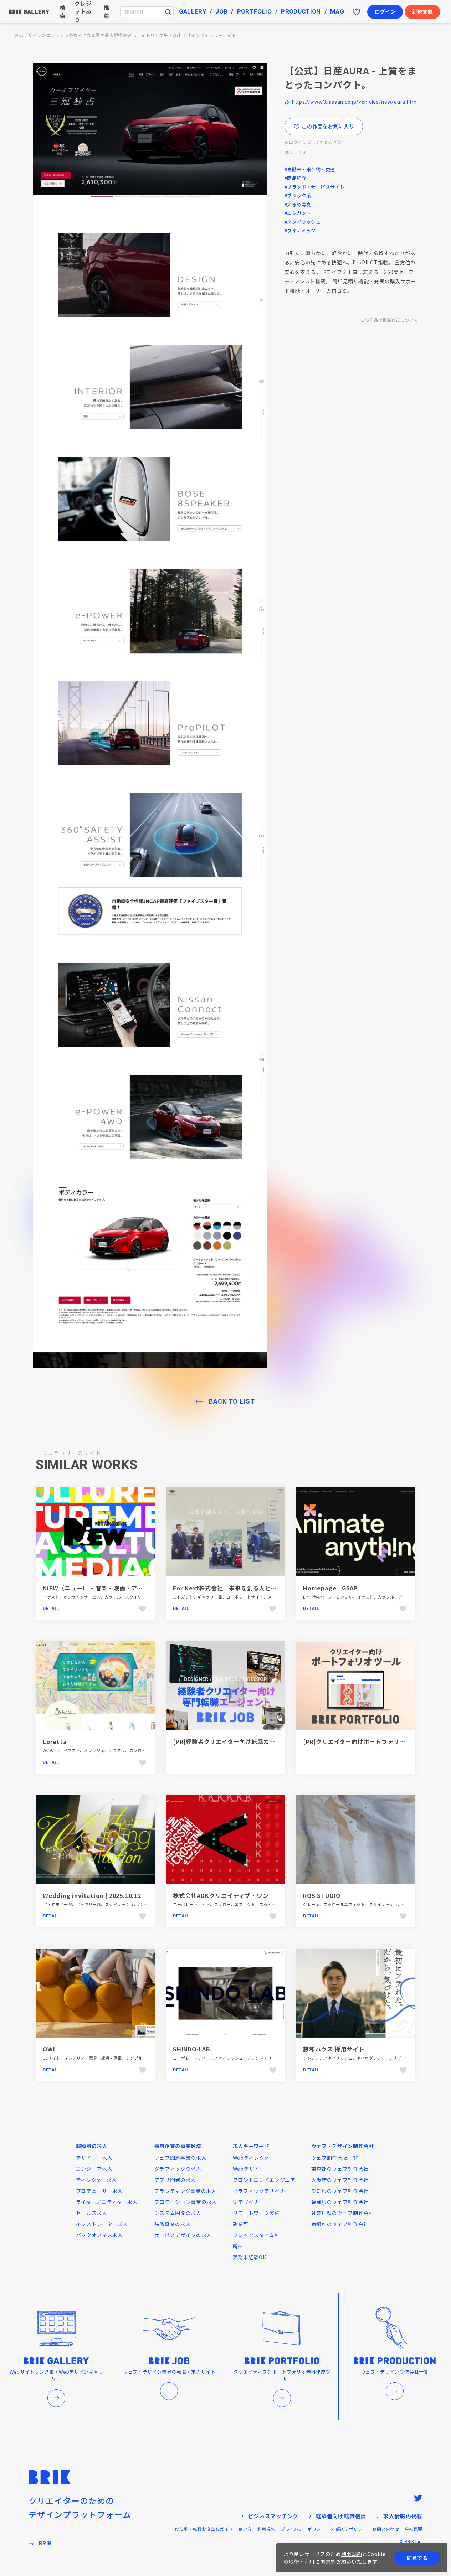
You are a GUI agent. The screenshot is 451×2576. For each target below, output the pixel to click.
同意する (417, 2558)
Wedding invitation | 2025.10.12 (92, 1895)
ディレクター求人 (97, 2180)
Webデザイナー (252, 2169)
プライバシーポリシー (303, 2529)
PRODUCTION (301, 11)
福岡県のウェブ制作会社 (340, 2202)
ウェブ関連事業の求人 (181, 2158)
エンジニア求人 (94, 2169)
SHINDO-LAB (192, 2049)
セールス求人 (92, 2213)
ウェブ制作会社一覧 (335, 2158)
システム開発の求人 (178, 2213)
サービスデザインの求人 (183, 2235)
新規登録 (423, 11)
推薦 (107, 11)
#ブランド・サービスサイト (314, 187)
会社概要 (414, 2529)
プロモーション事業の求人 (186, 2202)
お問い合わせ (386, 2529)
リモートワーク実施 (256, 2213)
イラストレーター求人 (102, 2224)
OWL (50, 2049)
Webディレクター (254, 2158)
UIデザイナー (249, 2202)
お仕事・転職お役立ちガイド (204, 2529)
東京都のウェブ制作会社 (340, 2169)
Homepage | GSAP (330, 1588)
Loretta (55, 1741)
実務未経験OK (250, 2257)
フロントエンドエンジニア (264, 2180)
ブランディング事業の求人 (186, 2191)
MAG (337, 11)
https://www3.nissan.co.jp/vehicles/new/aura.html (355, 102)
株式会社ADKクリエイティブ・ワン (221, 1895)
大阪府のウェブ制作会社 (340, 2180)
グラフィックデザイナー (262, 2191)
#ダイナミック (300, 230)
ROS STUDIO (322, 1895)
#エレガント (298, 213)
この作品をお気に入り (328, 126)
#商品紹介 (295, 178)
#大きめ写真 (298, 204)
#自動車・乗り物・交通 (310, 169)
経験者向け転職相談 (341, 2516)
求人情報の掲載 (403, 2516)
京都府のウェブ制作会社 (340, 2224)
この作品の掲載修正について (389, 320)
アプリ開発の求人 (175, 2180)
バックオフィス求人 (99, 2235)
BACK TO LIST (232, 1401)
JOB (221, 11)
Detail (51, 1609)
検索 (63, 11)
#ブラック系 (298, 195)
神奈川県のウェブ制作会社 (343, 2213)
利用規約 (266, 2529)
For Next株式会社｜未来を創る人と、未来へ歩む (240, 1588)
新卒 (238, 2246)
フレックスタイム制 (256, 2235)
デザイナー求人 (94, 2158)
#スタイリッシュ (303, 222)
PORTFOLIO (254, 11)
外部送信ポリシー (349, 2529)
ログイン (385, 11)
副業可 (241, 2224)
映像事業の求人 (173, 2224)
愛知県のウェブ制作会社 (340, 2191)
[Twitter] (418, 2498)
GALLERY (193, 11)
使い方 (245, 2529)
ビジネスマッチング (273, 2516)
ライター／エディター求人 (107, 2202)
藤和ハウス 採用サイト (334, 2049)
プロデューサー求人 (99, 2191)
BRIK (45, 2543)
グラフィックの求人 (178, 2169)
